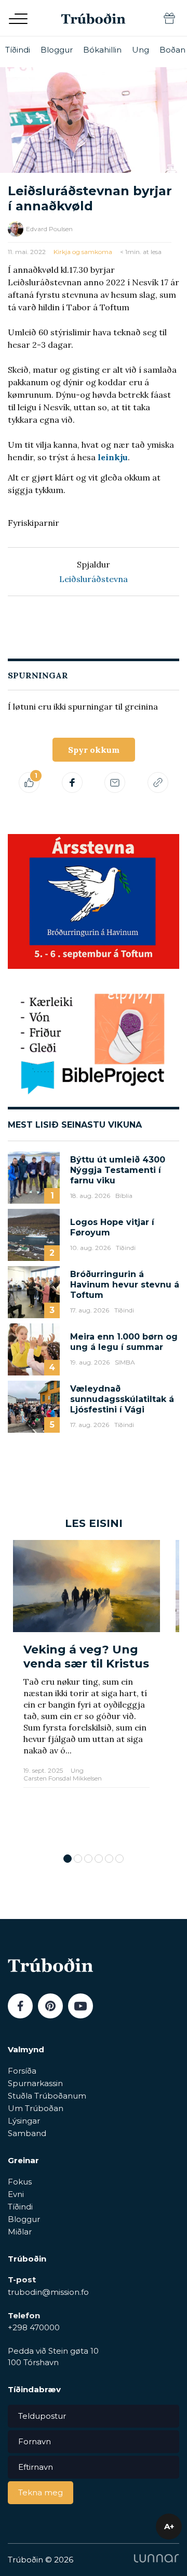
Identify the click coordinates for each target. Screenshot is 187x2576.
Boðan (172, 50)
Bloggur (57, 50)
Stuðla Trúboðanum (47, 2096)
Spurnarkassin (35, 2083)
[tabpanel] (86, 1691)
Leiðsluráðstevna (94, 579)
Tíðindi (18, 50)
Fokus (20, 2182)
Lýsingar (24, 2121)
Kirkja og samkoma (83, 252)
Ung (141, 50)
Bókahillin (102, 50)
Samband (27, 2133)
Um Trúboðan (36, 2108)
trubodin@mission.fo (48, 2292)
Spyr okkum (94, 750)
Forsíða (22, 2071)
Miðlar (20, 2232)
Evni (16, 2194)
